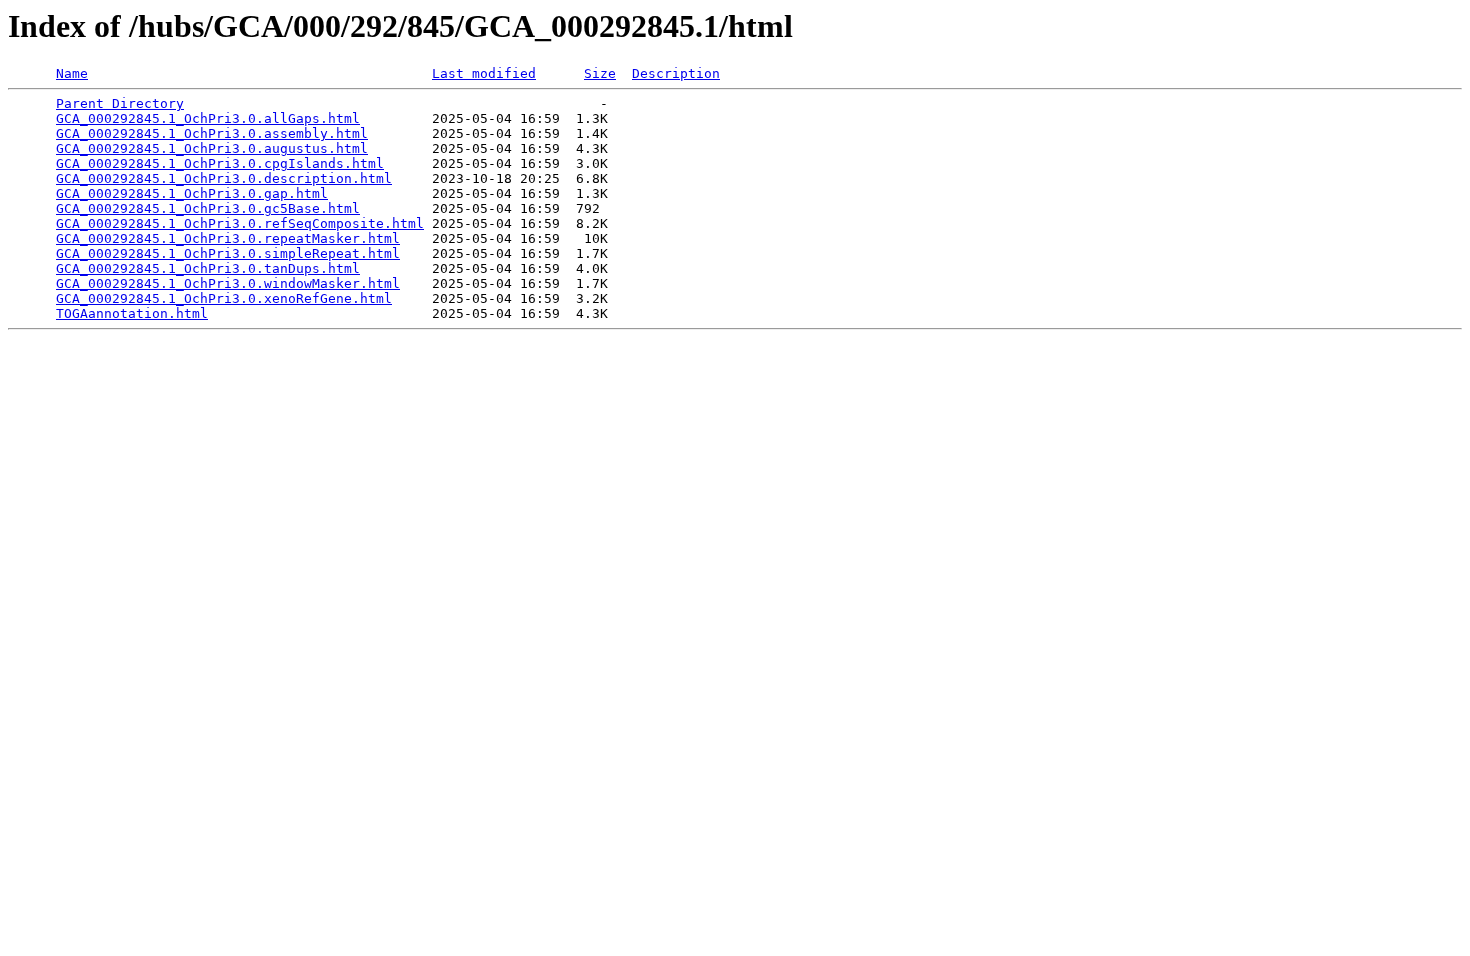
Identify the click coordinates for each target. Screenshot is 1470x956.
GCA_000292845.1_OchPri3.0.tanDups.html (208, 268)
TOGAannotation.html (132, 313)
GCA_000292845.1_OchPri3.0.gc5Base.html (208, 208)
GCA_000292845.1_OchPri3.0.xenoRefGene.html (224, 298)
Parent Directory (120, 103)
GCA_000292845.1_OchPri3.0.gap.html (192, 193)
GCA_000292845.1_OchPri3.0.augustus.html (212, 148)
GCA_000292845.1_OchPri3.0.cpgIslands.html (220, 163)
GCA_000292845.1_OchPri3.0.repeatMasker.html (228, 238)
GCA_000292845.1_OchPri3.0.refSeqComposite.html (240, 223)
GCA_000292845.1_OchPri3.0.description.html (224, 178)
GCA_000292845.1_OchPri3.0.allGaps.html (208, 118)
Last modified (484, 73)
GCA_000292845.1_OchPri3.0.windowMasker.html (228, 283)
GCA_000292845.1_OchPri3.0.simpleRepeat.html (228, 253)
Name (72, 73)
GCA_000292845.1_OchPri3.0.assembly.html (212, 133)
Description (676, 73)
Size (600, 73)
